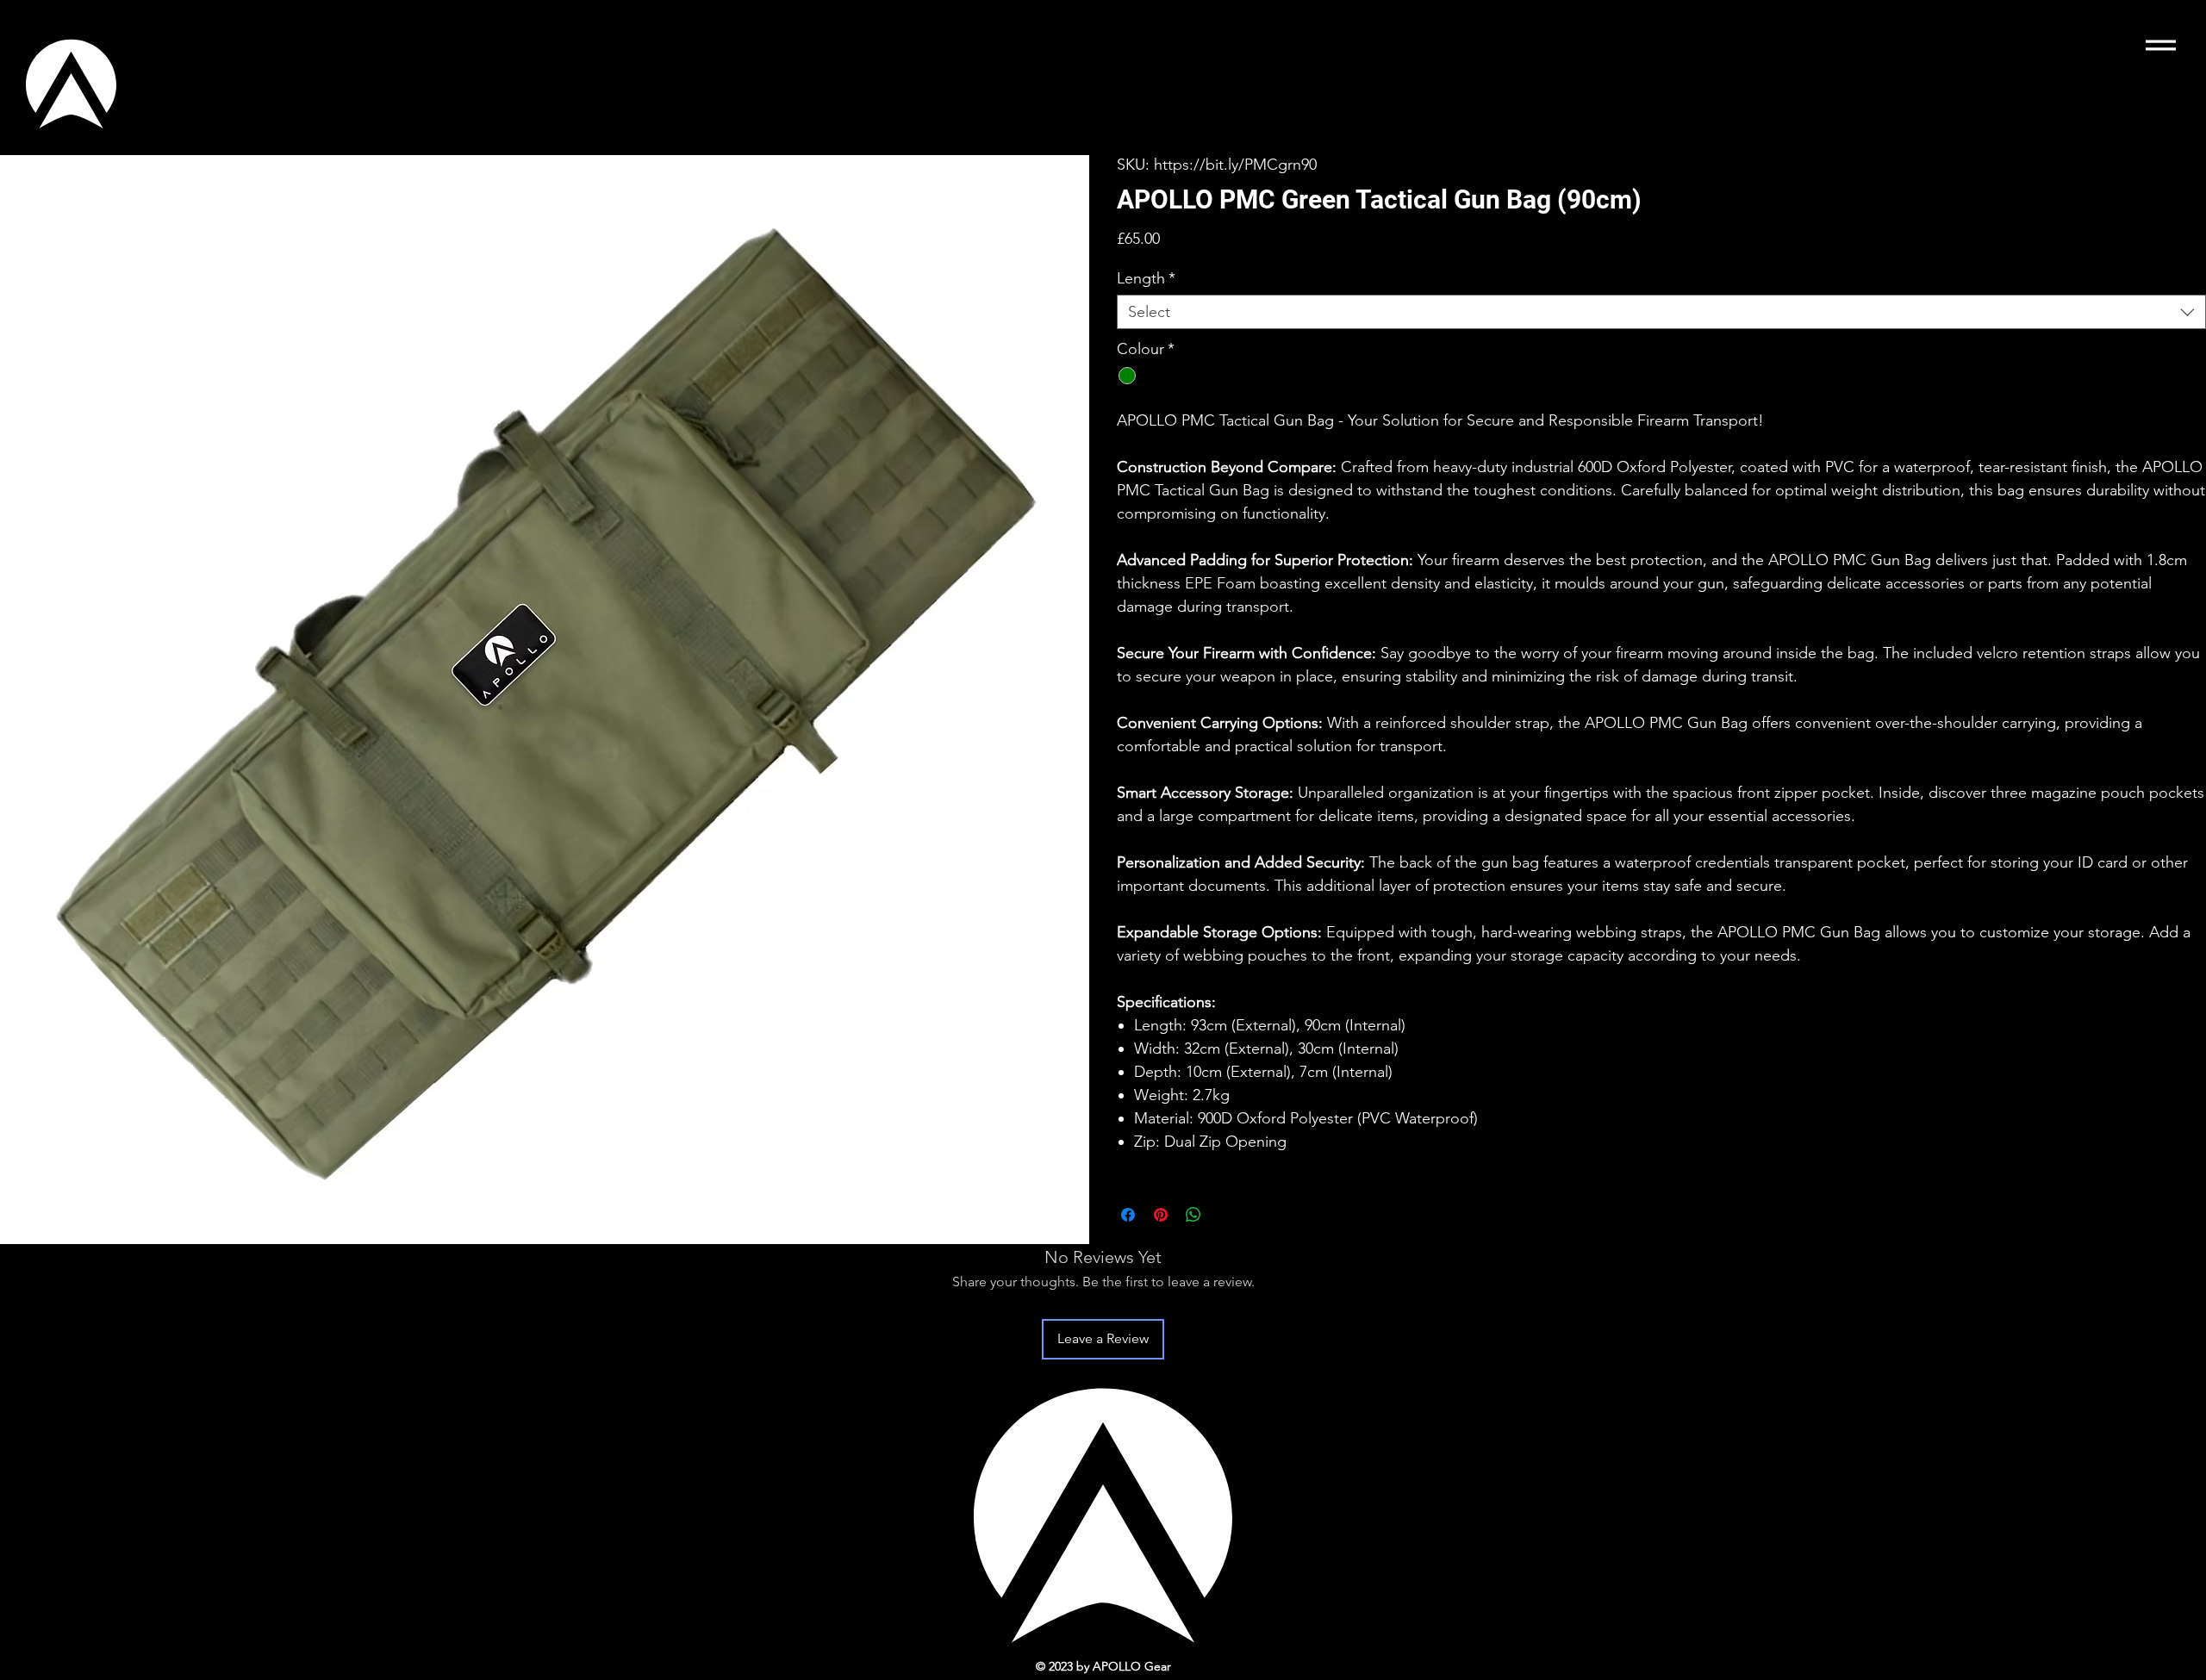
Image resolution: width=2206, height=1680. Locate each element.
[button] (2161, 45)
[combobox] (1661, 312)
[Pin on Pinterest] (1161, 1215)
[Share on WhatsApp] (1193, 1215)
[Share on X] (1226, 1215)
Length (1146, 278)
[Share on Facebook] (1128, 1215)
